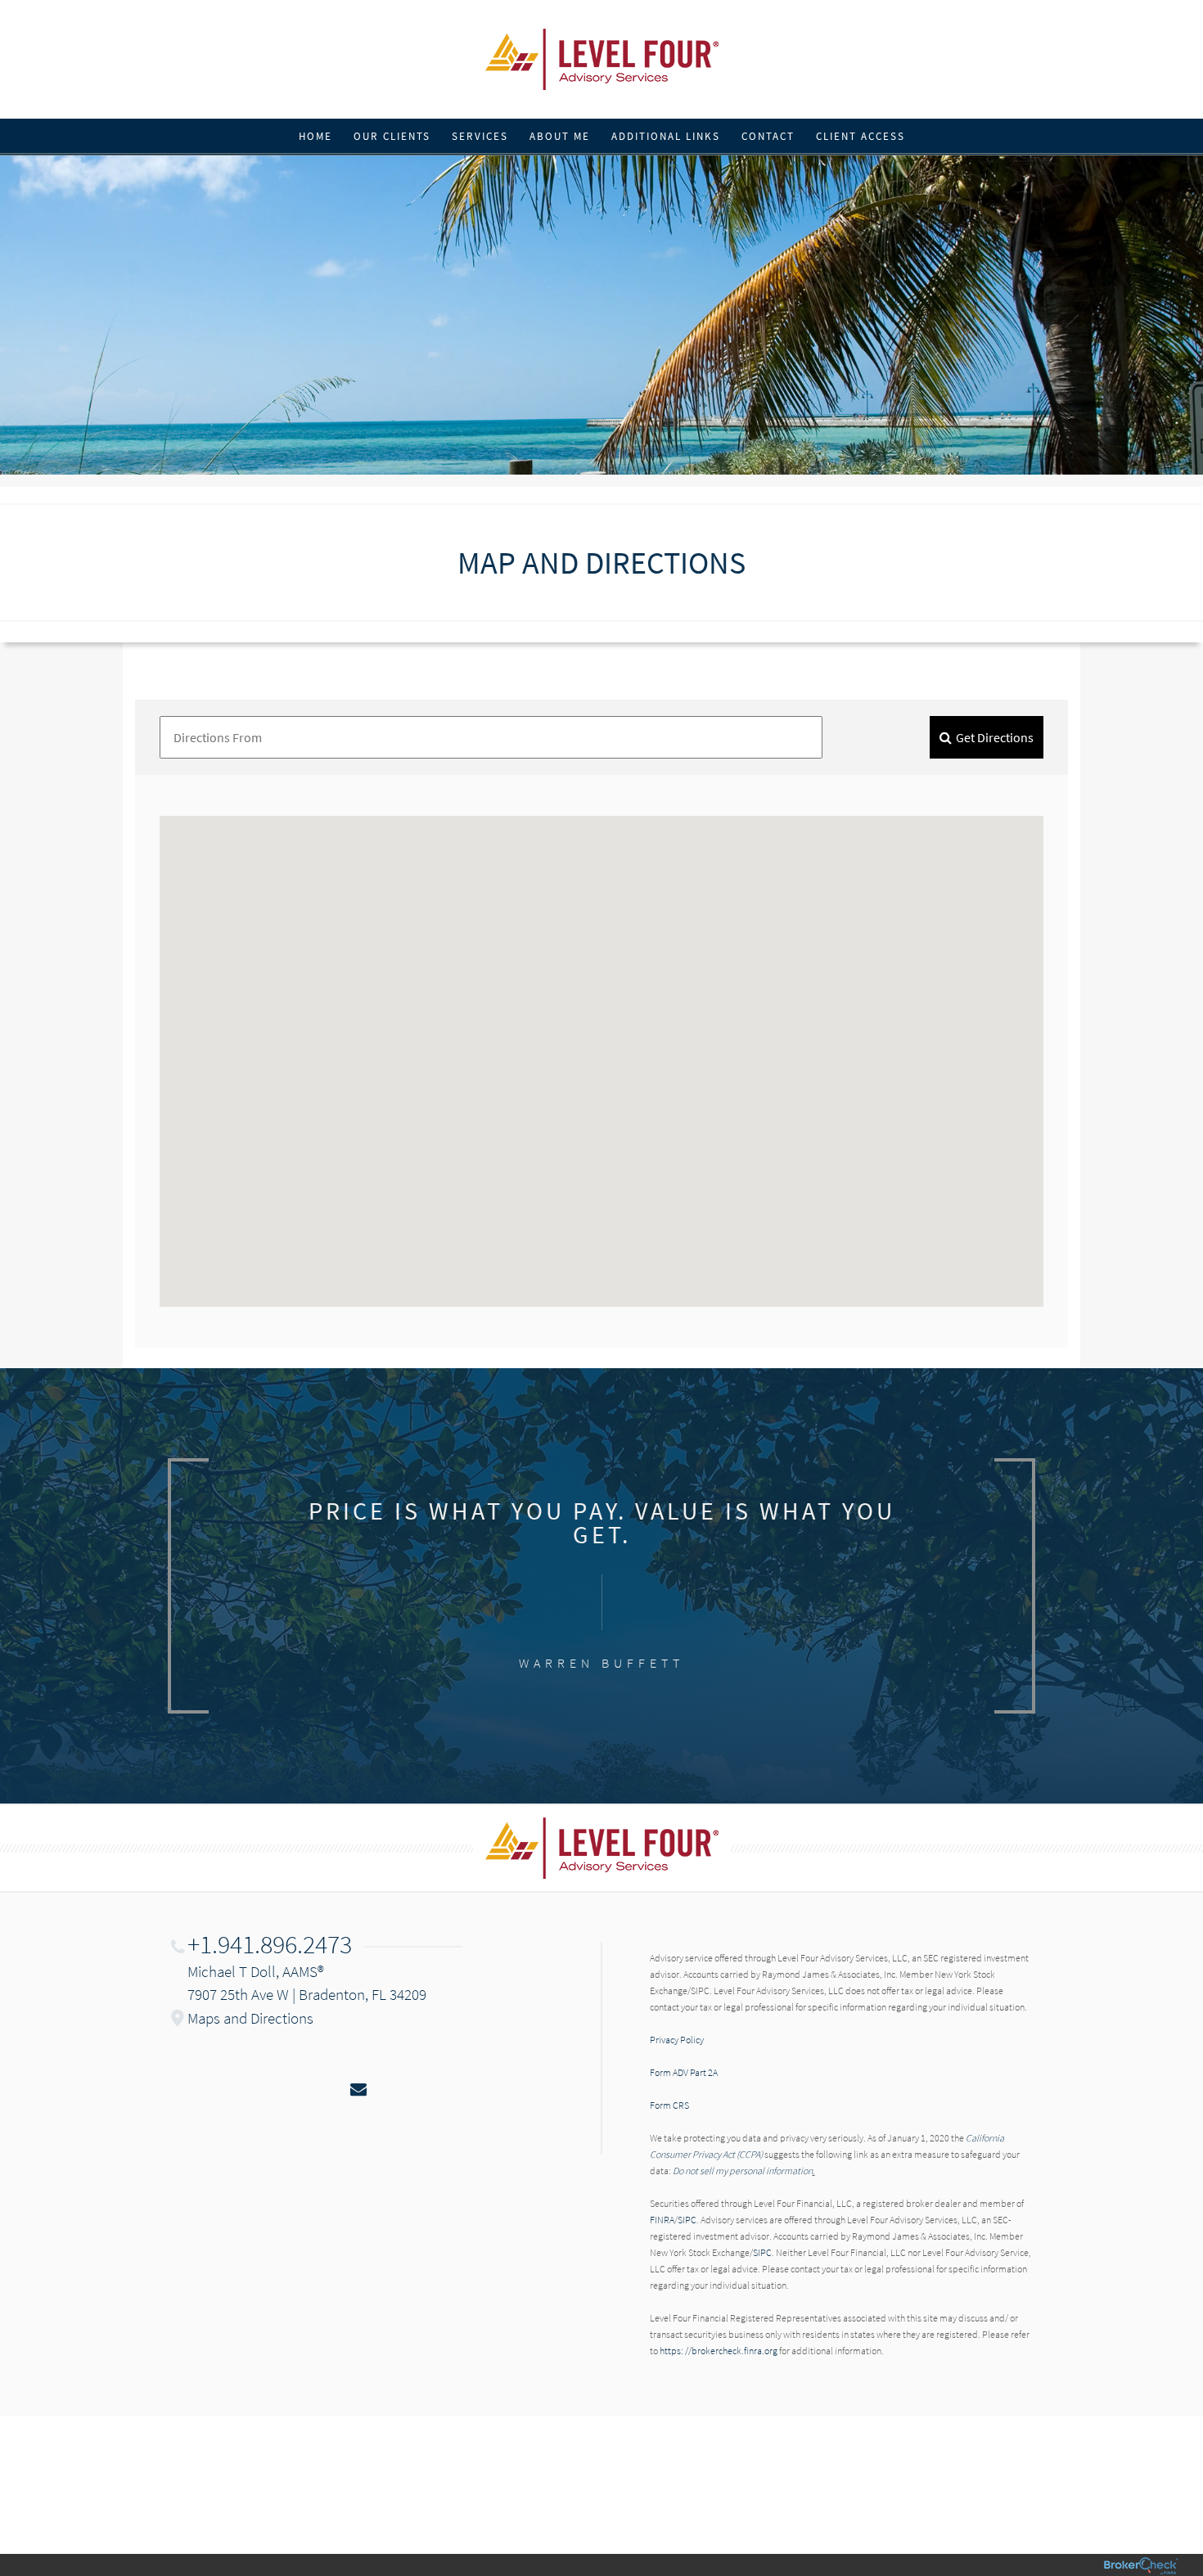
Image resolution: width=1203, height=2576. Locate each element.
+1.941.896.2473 (270, 1944)
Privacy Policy (677, 2040)
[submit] (987, 737)
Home (315, 136)
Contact (768, 136)
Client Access (861, 136)
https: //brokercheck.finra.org (719, 2351)
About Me (560, 136)
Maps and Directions (250, 2018)
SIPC (687, 2220)
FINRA (662, 2220)
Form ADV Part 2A (684, 2072)
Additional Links (666, 136)
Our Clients (392, 136)
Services (480, 136)
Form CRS (669, 2105)
